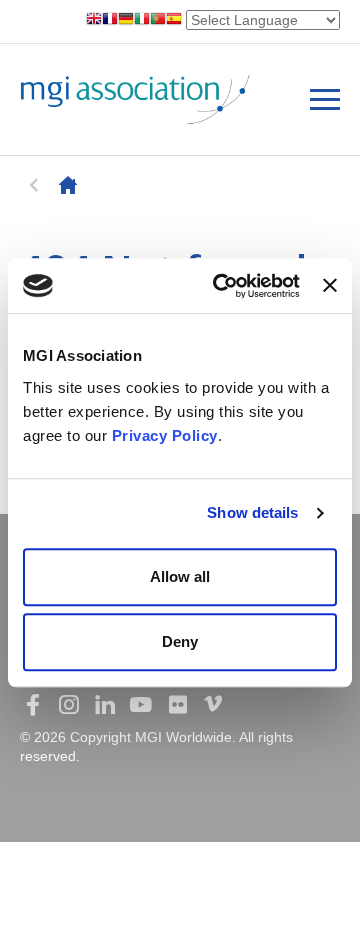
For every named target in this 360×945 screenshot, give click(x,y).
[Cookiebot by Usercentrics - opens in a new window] (222, 286)
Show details (252, 512)
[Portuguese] (158, 20)
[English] (94, 20)
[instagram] (69, 705)
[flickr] (177, 705)
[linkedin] (105, 705)
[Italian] (142, 20)
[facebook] (33, 705)
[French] (110, 20)
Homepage (68, 185)
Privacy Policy (165, 435)
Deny (180, 641)
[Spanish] (174, 20)
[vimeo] (213, 705)
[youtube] (141, 705)
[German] (126, 20)
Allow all (180, 576)
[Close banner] (330, 286)
